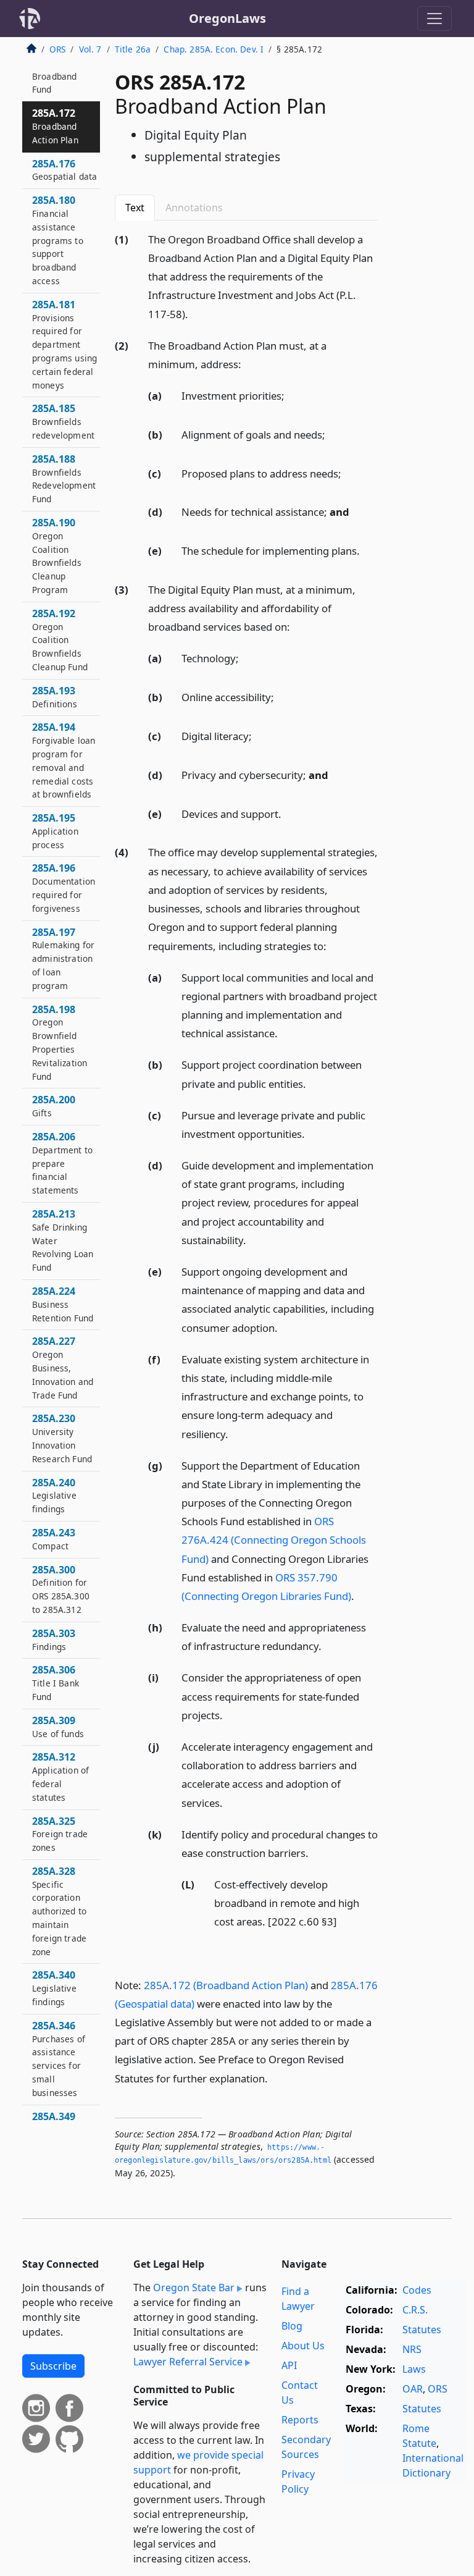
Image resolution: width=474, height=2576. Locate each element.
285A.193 (55, 697)
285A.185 (63, 421)
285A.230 (62, 1438)
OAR (413, 2389)
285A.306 (56, 1683)
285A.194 (64, 760)
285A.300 (61, 1589)
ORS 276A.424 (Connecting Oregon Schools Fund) (274, 1540)
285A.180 (58, 240)
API (289, 2365)
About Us (303, 2346)
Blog (292, 2326)
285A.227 (63, 1367)
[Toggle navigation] (434, 19)
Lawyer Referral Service (188, 2362)
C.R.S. (415, 2310)
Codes (417, 2290)
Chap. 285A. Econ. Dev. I (214, 49)
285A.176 (64, 170)
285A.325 (60, 1834)
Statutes (422, 2330)
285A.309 (58, 1727)
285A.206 (62, 1163)
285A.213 (63, 1240)
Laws (414, 2369)
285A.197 (63, 958)
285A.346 (59, 2059)
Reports (300, 2420)
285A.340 (54, 1988)
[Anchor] (195, 314)
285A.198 (60, 1042)
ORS (57, 49)
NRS (412, 2349)
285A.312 (60, 1776)
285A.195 (55, 831)
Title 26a (133, 49)
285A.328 (59, 1911)
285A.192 (60, 640)
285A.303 (54, 1639)
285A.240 (54, 1496)
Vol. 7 (90, 49)
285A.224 (63, 1304)
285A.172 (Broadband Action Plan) (226, 1985)
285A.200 (54, 1106)
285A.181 (64, 344)
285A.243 (54, 1539)
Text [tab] (135, 208)
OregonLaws (227, 18)
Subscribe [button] (53, 2366)
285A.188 (64, 478)
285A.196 (64, 887)
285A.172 (55, 126)
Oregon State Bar (194, 2288)
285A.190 (57, 556)
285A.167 (54, 76)
